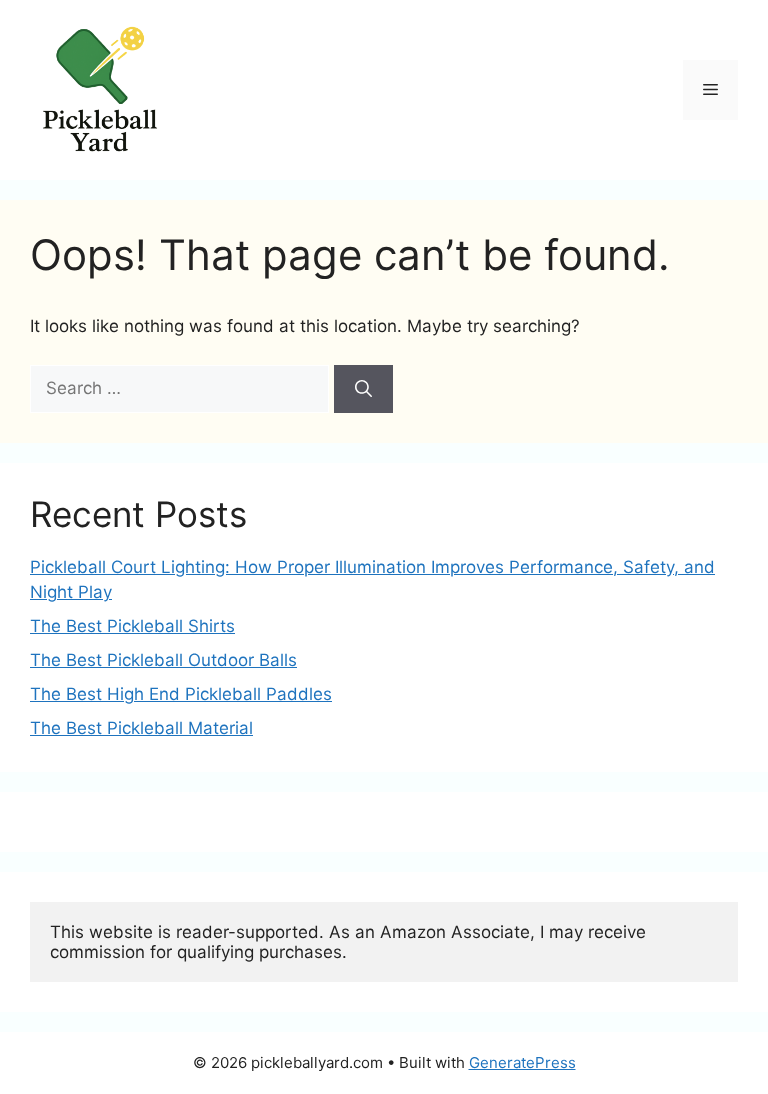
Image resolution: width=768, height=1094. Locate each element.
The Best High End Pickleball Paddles (181, 694)
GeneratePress (522, 1062)
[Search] (363, 389)
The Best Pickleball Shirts (132, 626)
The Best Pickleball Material (141, 728)
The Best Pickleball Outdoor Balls (163, 660)
